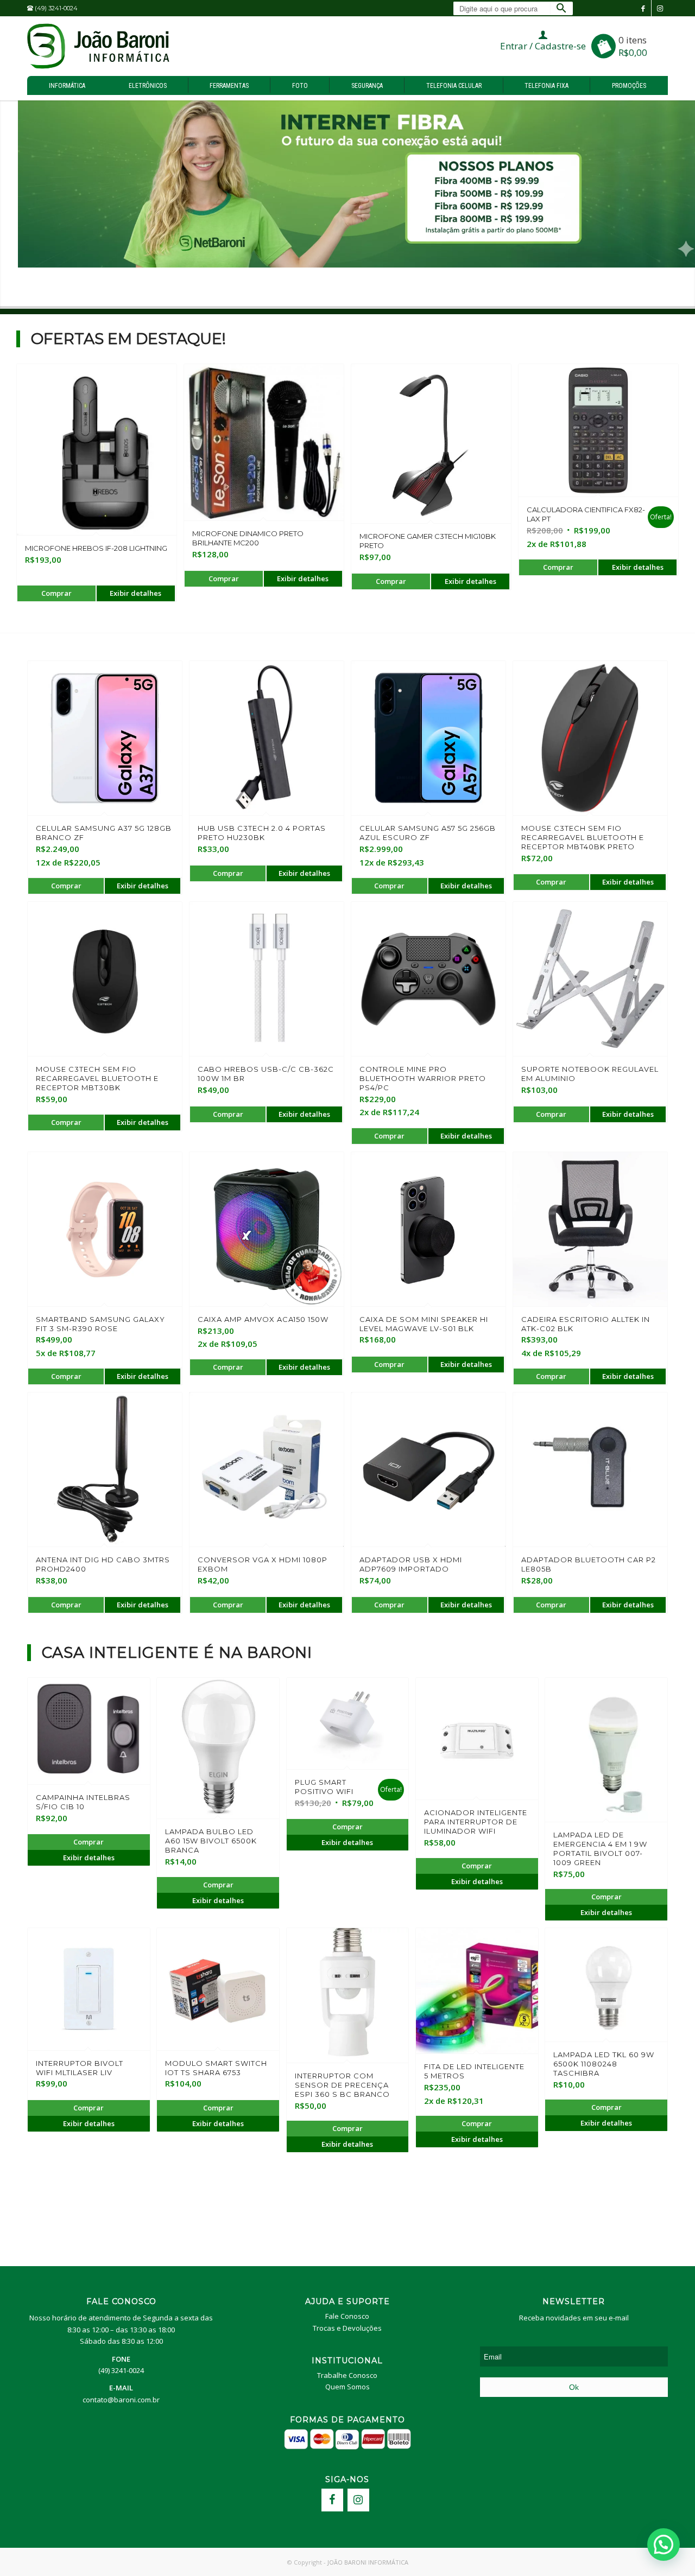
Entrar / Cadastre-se (543, 46)
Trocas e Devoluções (347, 2328)
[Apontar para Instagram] (660, 8)
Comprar (56, 593)
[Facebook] (332, 2500)
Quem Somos (347, 2387)
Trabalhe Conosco (347, 2375)
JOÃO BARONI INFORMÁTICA (368, 2562)
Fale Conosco (347, 2316)
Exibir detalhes (135, 593)
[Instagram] (358, 2500)
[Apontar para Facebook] (643, 8)
